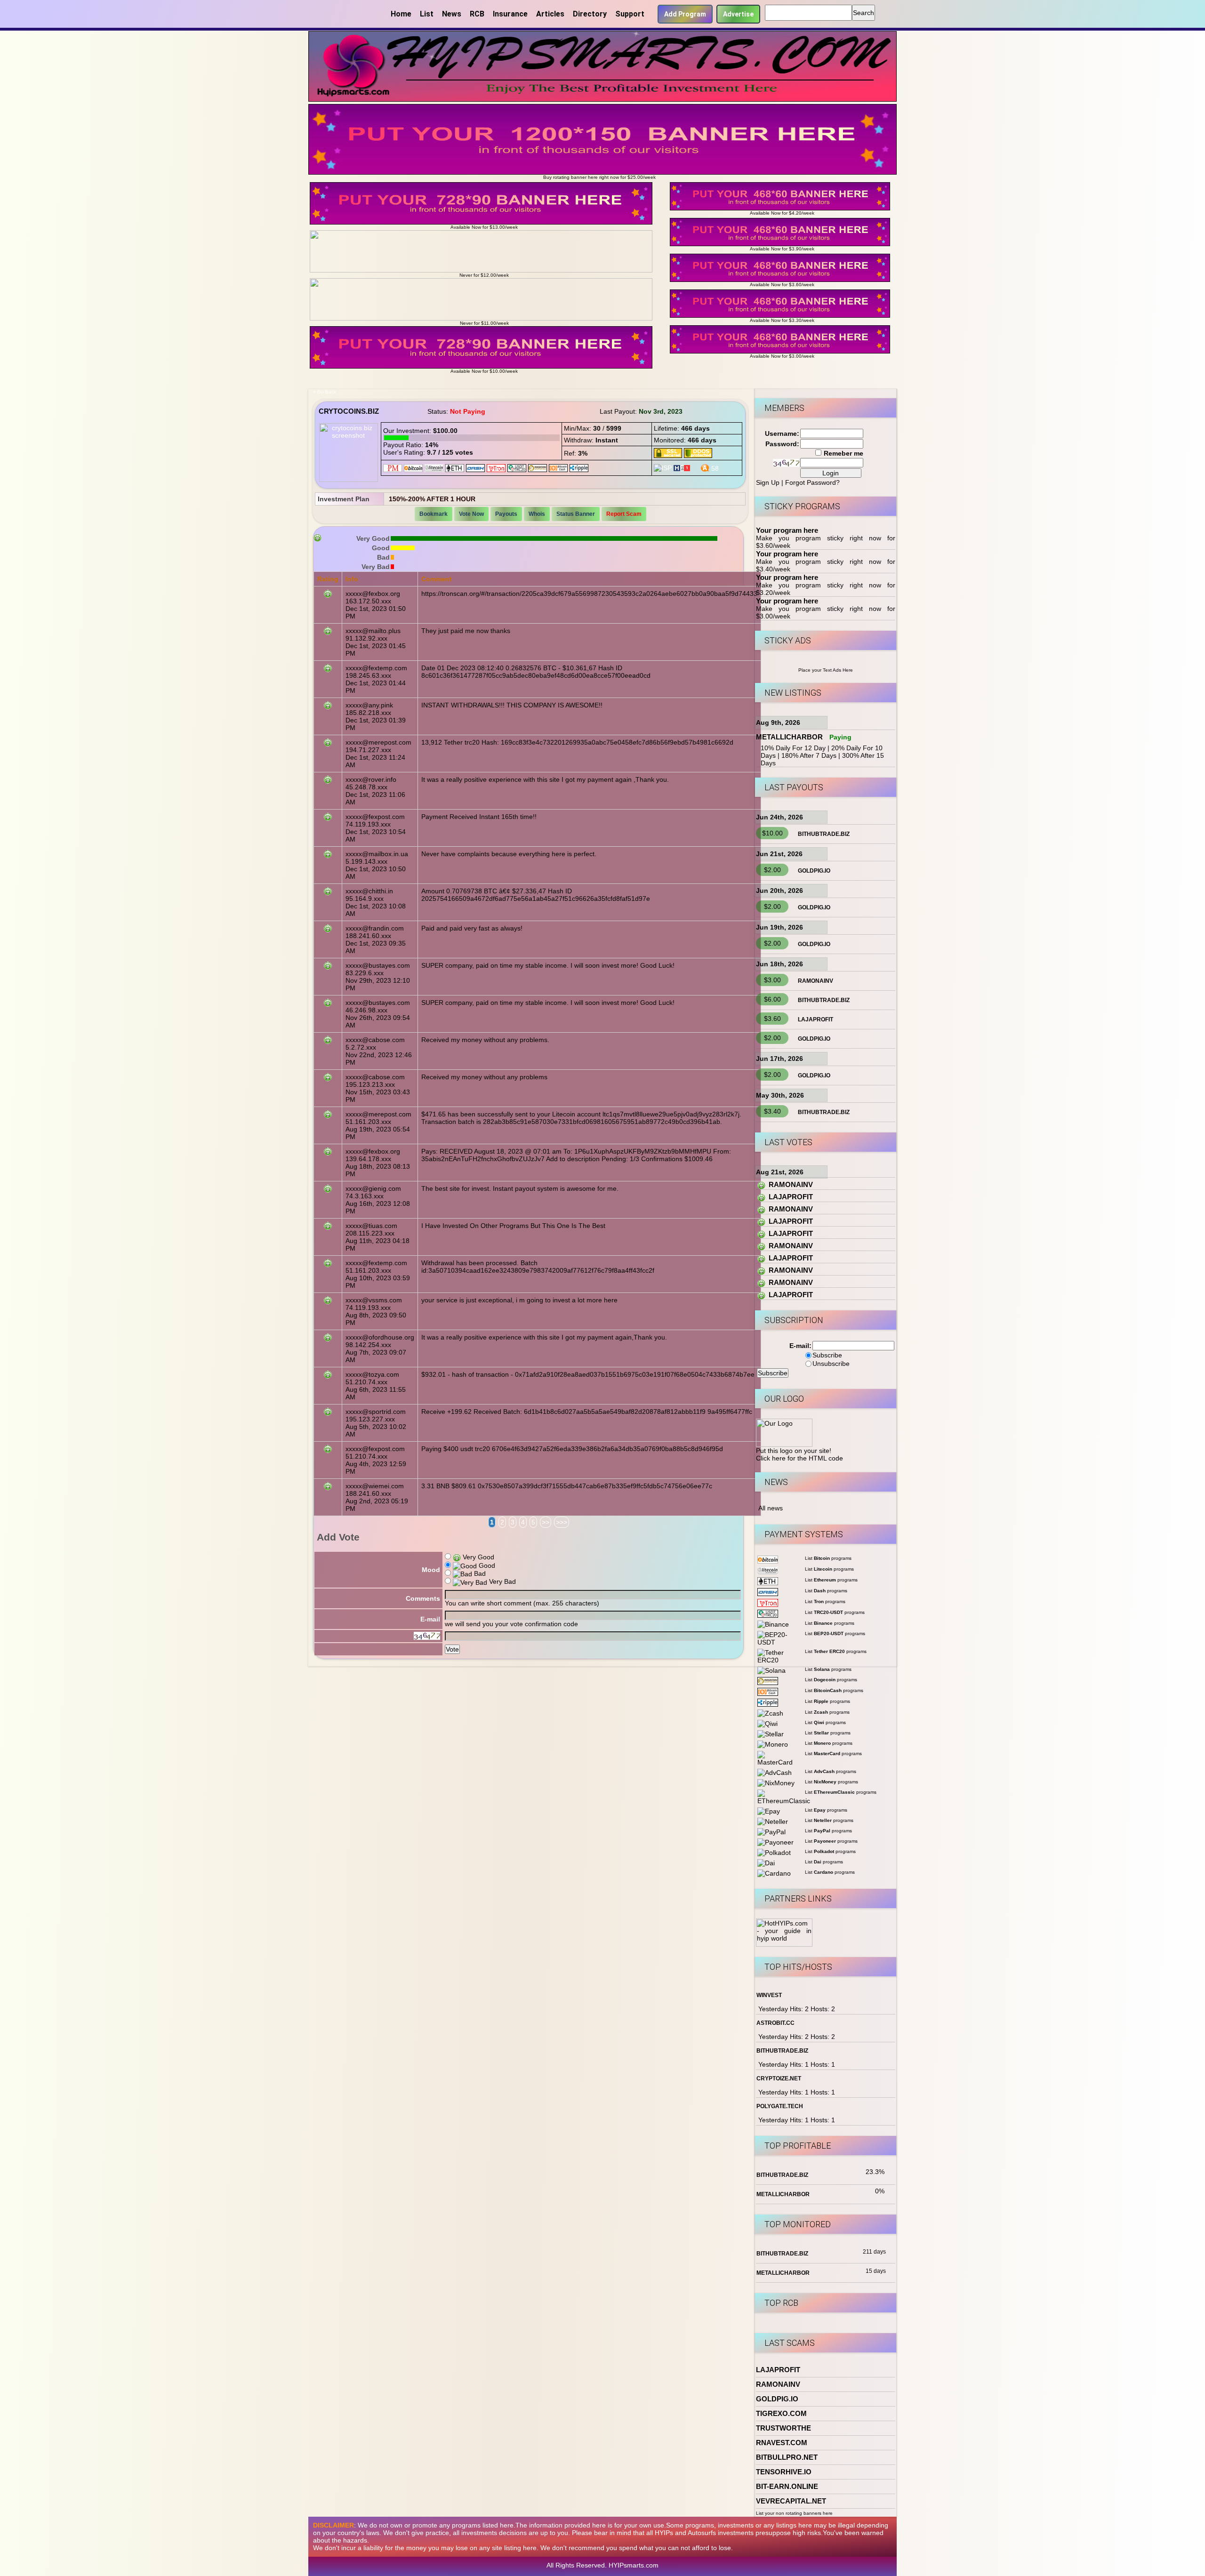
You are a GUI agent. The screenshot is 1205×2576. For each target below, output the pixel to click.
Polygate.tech (780, 2106)
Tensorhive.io (784, 2472)
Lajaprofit (815, 1019)
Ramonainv (815, 981)
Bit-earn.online (787, 2486)
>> (546, 1522)
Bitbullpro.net (787, 2457)
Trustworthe (783, 2428)
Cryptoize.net (779, 2078)
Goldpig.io (814, 871)
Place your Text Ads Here (826, 670)
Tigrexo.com (781, 2413)
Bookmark (434, 514)
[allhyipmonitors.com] (695, 467)
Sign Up (768, 482)
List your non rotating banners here (794, 2513)
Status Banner (576, 514)
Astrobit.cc (775, 2023)
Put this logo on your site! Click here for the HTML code (799, 1454)
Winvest (769, 1995)
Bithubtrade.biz (824, 834)
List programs (828, 1558)
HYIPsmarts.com (634, 2565)
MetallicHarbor (789, 737)
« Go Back (325, 392)
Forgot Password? (812, 482)
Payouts (506, 514)
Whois (537, 514)
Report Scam (624, 514)
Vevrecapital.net (791, 2501)
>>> (562, 1522)
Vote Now (471, 514)
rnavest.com (782, 2443)
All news (771, 1508)
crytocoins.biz (349, 411)
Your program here (787, 530)
